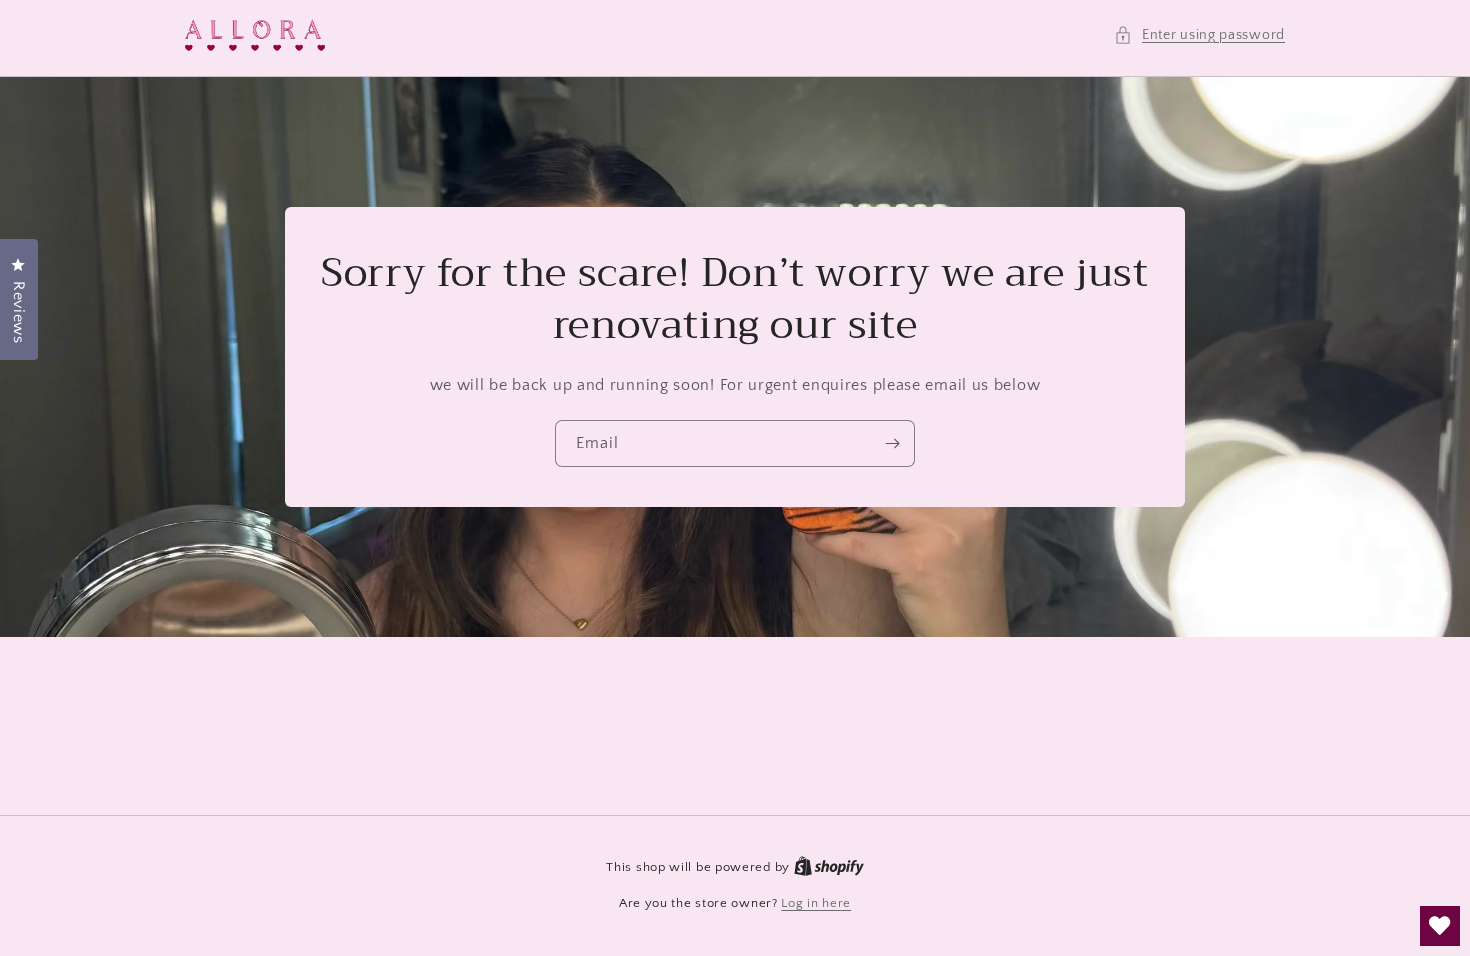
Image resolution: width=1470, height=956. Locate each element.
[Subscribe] (892, 442)
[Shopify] (829, 867)
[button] (1199, 35)
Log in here (816, 903)
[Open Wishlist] (1440, 926)
